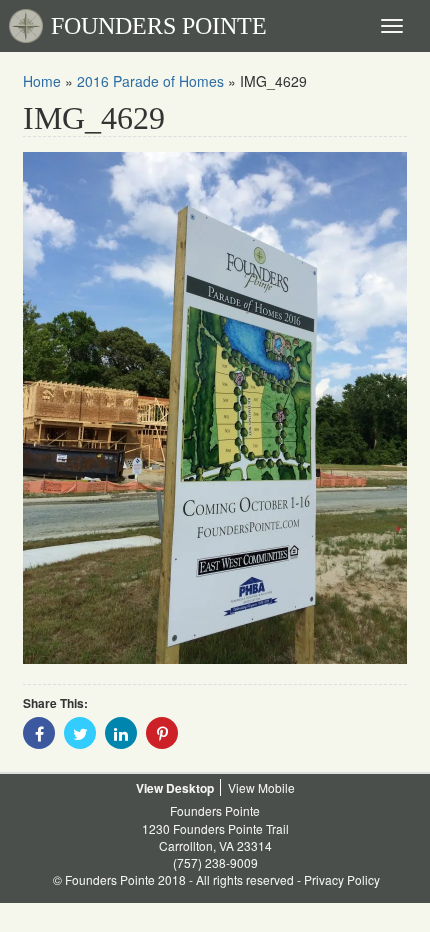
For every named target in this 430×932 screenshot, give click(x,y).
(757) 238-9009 (215, 862)
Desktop (190, 788)
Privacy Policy (342, 879)
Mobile (276, 787)
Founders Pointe (215, 810)
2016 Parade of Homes (150, 81)
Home (42, 81)
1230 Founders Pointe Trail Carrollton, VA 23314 (215, 837)
